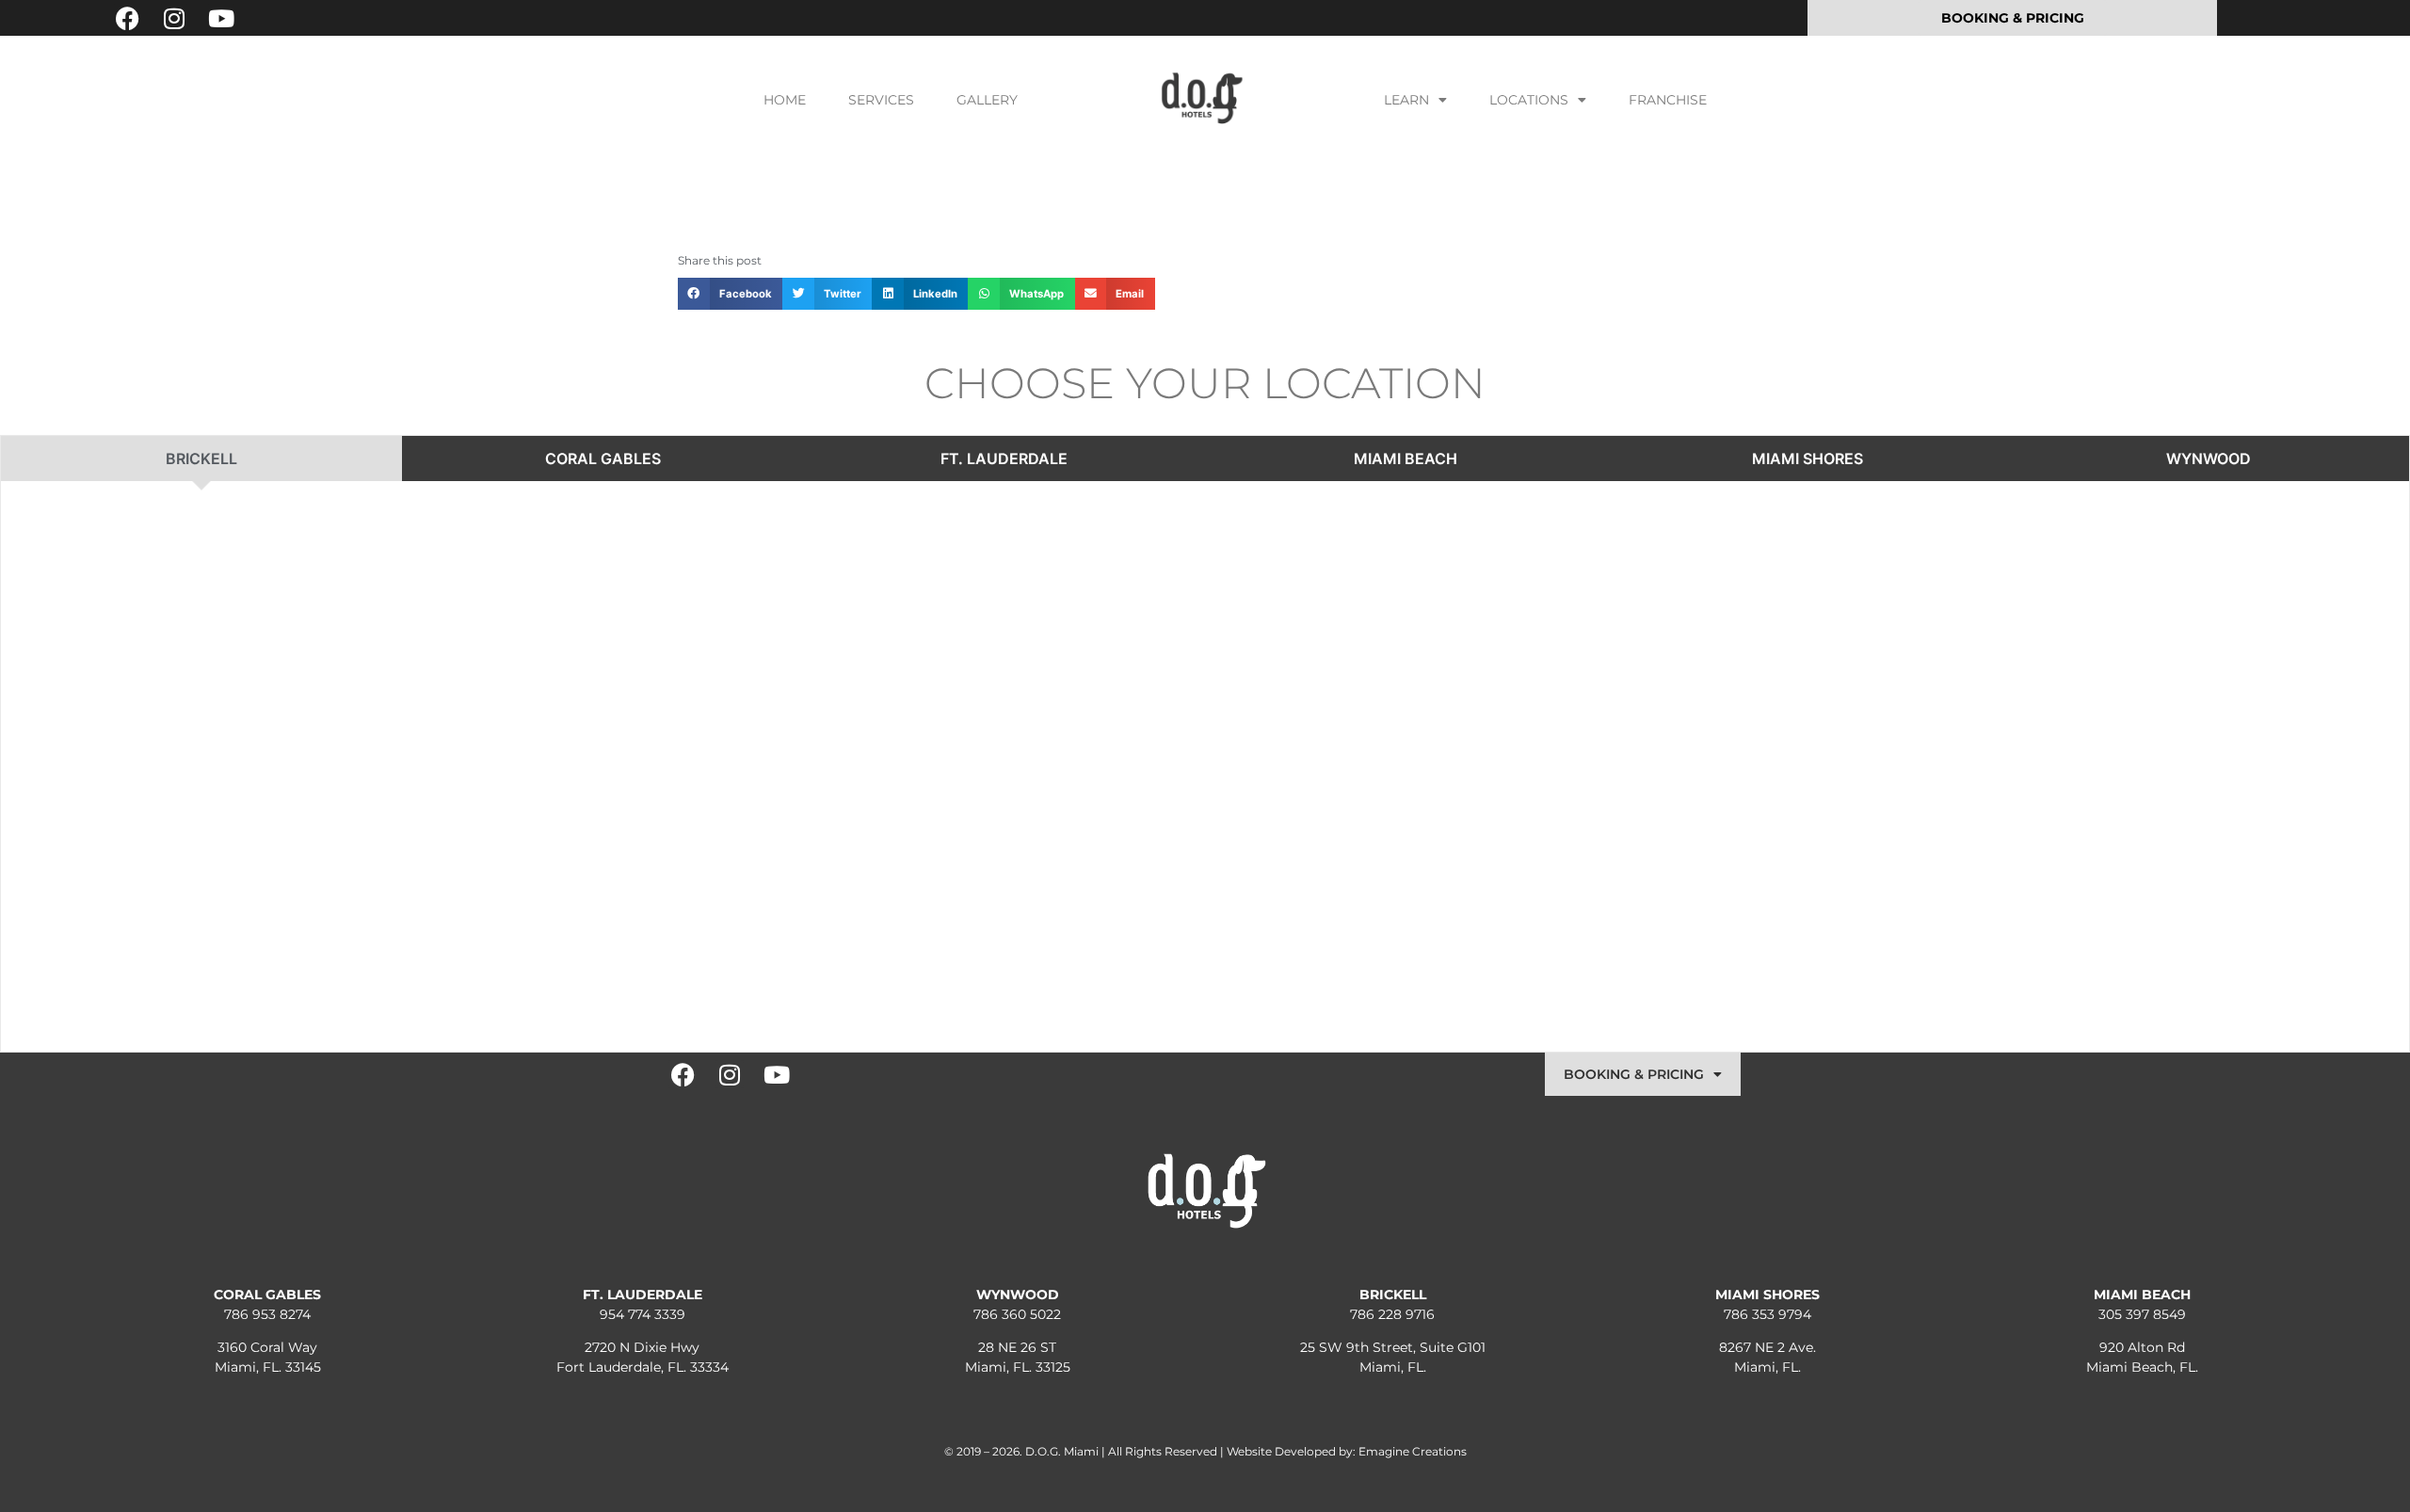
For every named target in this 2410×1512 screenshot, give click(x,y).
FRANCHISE (1668, 100)
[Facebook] (127, 18)
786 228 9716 (1392, 1314)
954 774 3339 (643, 1314)
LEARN (1406, 100)
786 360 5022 (1017, 1314)
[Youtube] (221, 18)
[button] (730, 294)
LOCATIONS (1529, 100)
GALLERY (987, 100)
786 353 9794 (1767, 1314)
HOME (785, 100)
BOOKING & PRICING (1634, 1074)
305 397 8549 (2142, 1314)
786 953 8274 (267, 1314)
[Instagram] (174, 18)
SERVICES (881, 100)
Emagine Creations (1413, 1451)
